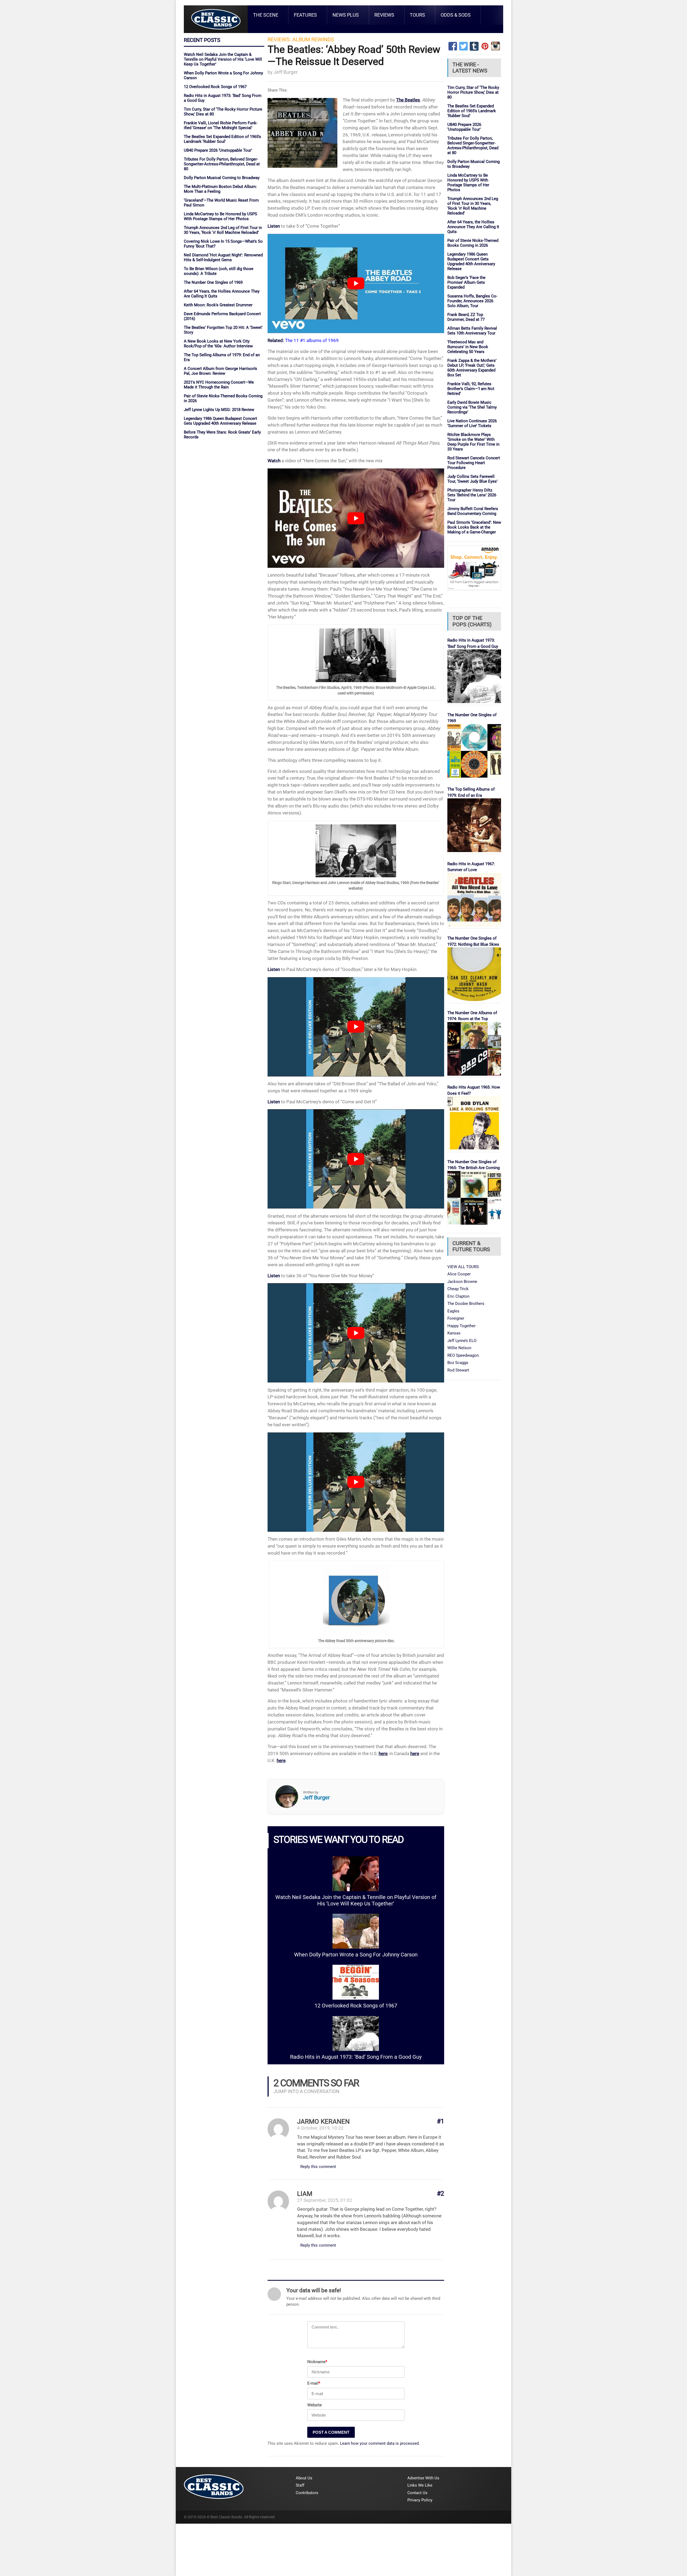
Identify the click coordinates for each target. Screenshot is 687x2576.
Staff (300, 2485)
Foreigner (456, 1318)
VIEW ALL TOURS (463, 1267)
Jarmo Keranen (323, 2122)
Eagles (453, 1311)
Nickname (317, 2362)
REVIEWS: (279, 40)
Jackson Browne (462, 1282)
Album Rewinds (313, 40)
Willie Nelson (459, 1348)
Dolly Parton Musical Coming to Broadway (222, 178)
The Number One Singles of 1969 (213, 282)
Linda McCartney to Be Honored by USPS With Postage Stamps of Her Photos (220, 216)
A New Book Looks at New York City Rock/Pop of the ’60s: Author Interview (218, 344)
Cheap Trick (458, 1289)
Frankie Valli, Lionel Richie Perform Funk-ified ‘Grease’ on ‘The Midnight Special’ (221, 125)
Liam (305, 2194)
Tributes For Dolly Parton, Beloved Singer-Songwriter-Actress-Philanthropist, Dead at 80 (222, 164)
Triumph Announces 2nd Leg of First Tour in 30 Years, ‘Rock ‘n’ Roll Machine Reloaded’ (223, 230)
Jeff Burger (286, 72)
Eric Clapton (458, 1296)
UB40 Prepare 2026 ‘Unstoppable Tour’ (218, 150)
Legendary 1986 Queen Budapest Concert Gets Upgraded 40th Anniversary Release (220, 421)
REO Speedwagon (463, 1355)
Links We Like (420, 2485)
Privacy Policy (420, 2500)
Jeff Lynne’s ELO (462, 1341)
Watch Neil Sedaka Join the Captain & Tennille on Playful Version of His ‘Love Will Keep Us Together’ (223, 59)
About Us (304, 2478)
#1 (441, 2121)
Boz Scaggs (458, 1363)
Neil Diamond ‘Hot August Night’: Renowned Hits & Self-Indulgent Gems (223, 257)
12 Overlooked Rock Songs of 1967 (215, 87)
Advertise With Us (423, 2478)
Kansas (454, 1333)
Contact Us (417, 2493)
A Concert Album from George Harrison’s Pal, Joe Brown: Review (220, 371)
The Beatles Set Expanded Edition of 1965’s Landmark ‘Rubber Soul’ (222, 139)
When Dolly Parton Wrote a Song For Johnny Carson (356, 1955)
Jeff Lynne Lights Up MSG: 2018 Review (219, 410)
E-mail (314, 2383)
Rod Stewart (458, 1370)
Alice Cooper (459, 1274)
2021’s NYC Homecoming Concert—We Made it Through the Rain (219, 385)
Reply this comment (318, 2167)
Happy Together (461, 1326)
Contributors (307, 2493)
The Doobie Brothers (466, 1304)
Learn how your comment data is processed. (380, 2443)
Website (315, 2405)
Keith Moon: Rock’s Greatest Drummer (218, 305)
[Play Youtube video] (356, 283)
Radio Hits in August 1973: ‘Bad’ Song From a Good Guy (356, 2057)
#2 (441, 2194)
